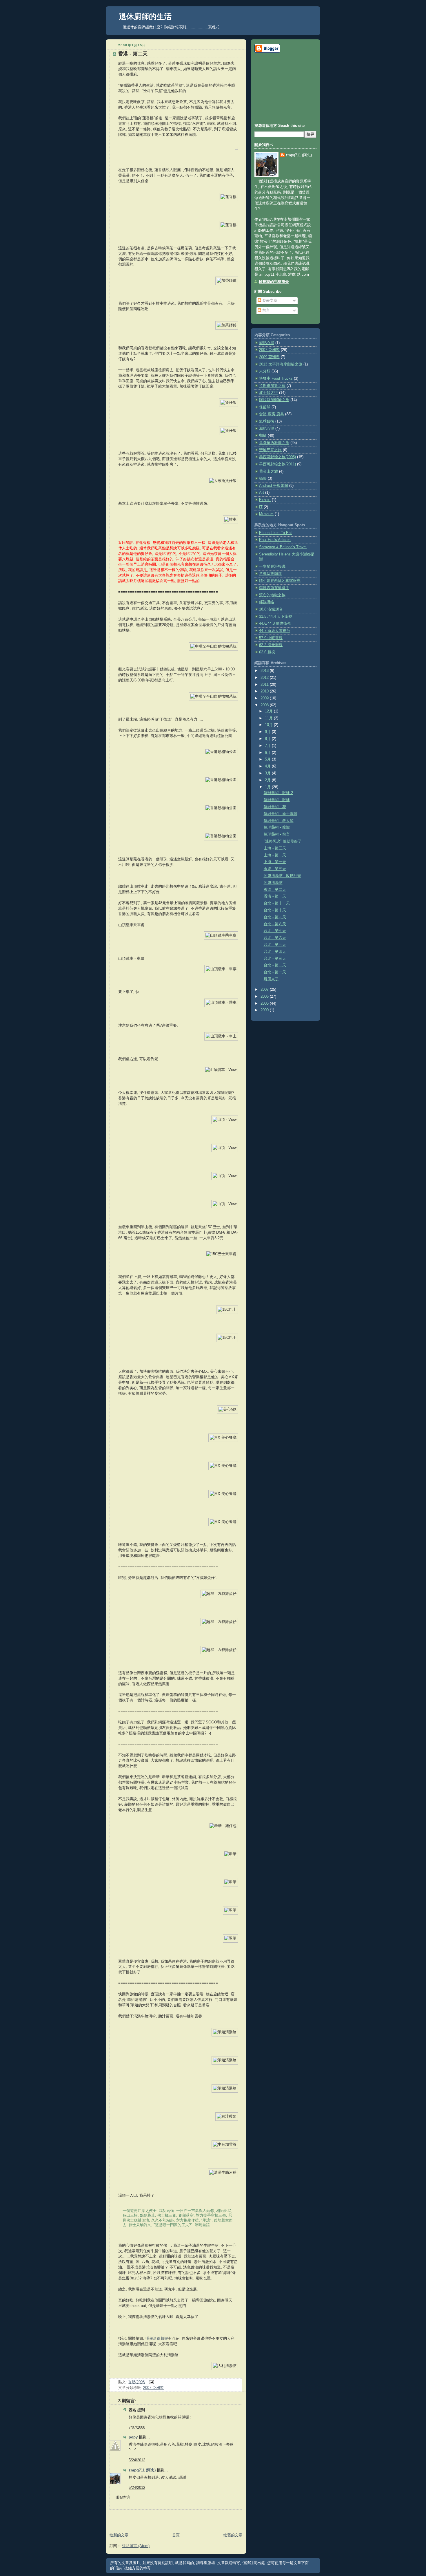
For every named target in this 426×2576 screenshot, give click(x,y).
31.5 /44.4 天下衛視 (276, 617)
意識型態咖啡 (270, 574)
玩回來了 (271, 979)
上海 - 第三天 (275, 848)
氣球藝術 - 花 (275, 807)
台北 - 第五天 (275, 945)
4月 (268, 766)
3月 (268, 773)
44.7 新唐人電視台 (275, 631)
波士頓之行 (268, 393)
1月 (268, 787)
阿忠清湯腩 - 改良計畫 (282, 876)
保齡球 (265, 407)
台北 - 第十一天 (277, 903)
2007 (265, 990)
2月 (268, 780)
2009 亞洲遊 (269, 357)
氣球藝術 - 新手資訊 (281, 814)
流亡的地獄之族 (272, 595)
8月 (268, 739)
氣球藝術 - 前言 (277, 834)
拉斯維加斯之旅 (272, 386)
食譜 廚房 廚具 (272, 414)
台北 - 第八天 (275, 924)
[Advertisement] (174, 2518)
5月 (268, 759)
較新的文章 (119, 2535)
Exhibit (265, 500)
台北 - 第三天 (275, 959)
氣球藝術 (267, 421)
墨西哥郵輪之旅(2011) (277, 464)
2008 (265, 705)
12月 (269, 711)
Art (262, 493)
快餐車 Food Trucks (276, 379)
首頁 (176, 2535)
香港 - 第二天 (133, 54)
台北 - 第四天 (275, 952)
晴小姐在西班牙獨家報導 (280, 581)
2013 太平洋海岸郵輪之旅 (281, 364)
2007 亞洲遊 (153, 2388)
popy (133, 2437)
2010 (265, 691)
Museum (266, 514)
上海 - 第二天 (275, 855)
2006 (265, 997)
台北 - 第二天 (275, 965)
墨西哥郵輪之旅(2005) (277, 457)
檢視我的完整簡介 (274, 282)
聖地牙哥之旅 (270, 450)
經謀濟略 (267, 602)
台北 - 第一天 (275, 972)
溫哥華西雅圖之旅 (274, 443)
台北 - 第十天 (275, 910)
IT (261, 507)
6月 (268, 753)
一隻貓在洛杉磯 (272, 566)
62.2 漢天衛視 (271, 645)
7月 (268, 746)
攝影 (263, 478)
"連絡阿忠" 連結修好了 (283, 841)
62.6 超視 (267, 652)
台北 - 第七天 (275, 931)
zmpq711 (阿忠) (142, 2470)
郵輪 (263, 436)
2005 (265, 1003)
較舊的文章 (233, 2535)
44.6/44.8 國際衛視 (275, 624)
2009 (265, 698)
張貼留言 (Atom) (136, 2546)
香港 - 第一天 (275, 896)
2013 (265, 671)
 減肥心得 (267, 343)
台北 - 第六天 (275, 938)
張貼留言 (123, 2498)
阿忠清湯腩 (273, 883)
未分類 (265, 371)
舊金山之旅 (268, 471)
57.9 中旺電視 (271, 638)
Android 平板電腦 (274, 486)
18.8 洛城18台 (271, 609)
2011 (265, 685)
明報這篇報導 (157, 2339)
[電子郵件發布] (150, 2382)
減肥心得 (267, 429)
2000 (265, 1010)
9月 (268, 732)
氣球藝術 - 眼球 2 (278, 793)
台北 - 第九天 (275, 917)
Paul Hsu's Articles (275, 540)
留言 (265, 310)
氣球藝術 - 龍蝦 (277, 827)
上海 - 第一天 (275, 862)
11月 (269, 718)
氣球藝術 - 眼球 (277, 800)
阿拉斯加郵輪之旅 (274, 400)
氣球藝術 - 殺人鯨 (279, 821)
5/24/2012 (137, 2460)
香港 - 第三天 (275, 869)
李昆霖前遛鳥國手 (274, 588)
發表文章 (269, 301)
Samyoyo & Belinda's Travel (283, 547)
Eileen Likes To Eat (275, 533)
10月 (269, 725)
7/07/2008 (137, 2427)
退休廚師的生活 (145, 17)
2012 (265, 678)
